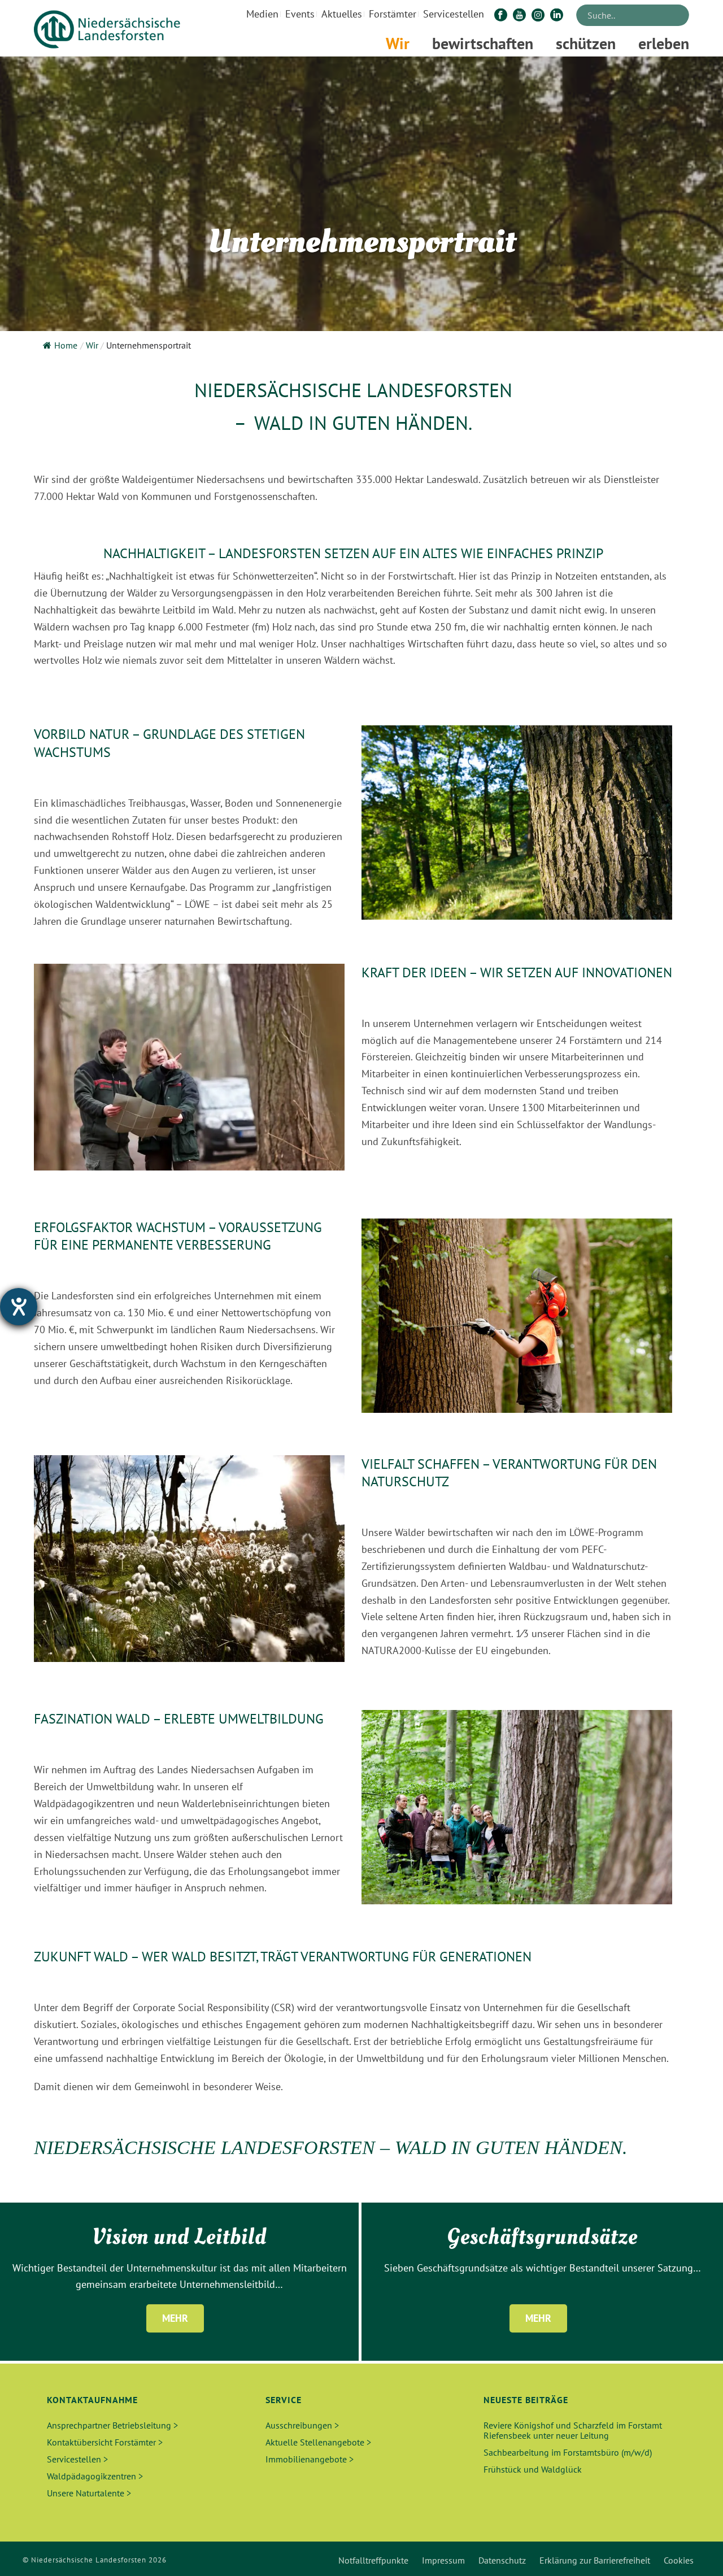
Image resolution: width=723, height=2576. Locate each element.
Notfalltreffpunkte (373, 2560)
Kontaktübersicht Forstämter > (105, 2442)
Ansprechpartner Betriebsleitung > (112, 2425)
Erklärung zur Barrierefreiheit (595, 2560)
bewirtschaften (483, 43)
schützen (586, 43)
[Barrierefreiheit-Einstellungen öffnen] (19, 1307)
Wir (398, 43)
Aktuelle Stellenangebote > (318, 2442)
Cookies (679, 2560)
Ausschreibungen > (302, 2425)
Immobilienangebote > (310, 2459)
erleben (664, 43)
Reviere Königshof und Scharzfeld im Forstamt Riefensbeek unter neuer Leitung (573, 2430)
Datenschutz (502, 2560)
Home (66, 345)
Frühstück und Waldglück (533, 2469)
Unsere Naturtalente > (89, 2493)
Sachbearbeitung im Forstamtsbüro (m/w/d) (568, 2452)
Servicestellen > (77, 2459)
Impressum (443, 2560)
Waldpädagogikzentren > (95, 2476)
